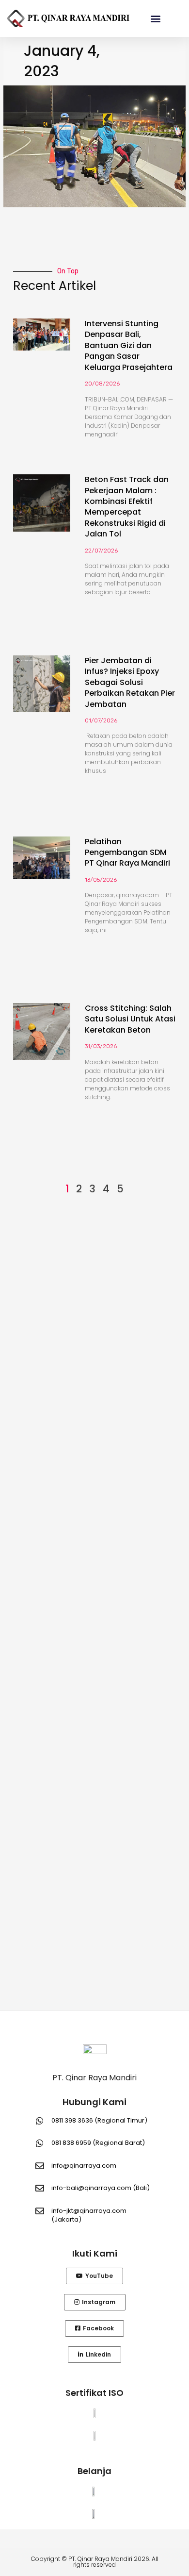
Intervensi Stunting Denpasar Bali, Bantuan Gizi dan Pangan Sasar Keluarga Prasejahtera (129, 345)
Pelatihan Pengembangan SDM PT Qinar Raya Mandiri (127, 853)
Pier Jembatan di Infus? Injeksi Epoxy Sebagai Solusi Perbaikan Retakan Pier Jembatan (130, 682)
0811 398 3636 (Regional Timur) (99, 2120)
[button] (156, 18)
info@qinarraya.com (84, 2166)
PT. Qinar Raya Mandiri (94, 2078)
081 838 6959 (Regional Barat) (98, 2143)
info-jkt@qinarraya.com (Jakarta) (89, 2215)
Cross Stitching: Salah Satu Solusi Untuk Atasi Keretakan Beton (130, 1019)
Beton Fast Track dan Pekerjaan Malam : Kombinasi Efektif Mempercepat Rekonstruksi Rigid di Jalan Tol (127, 507)
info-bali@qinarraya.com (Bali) (101, 2188)
